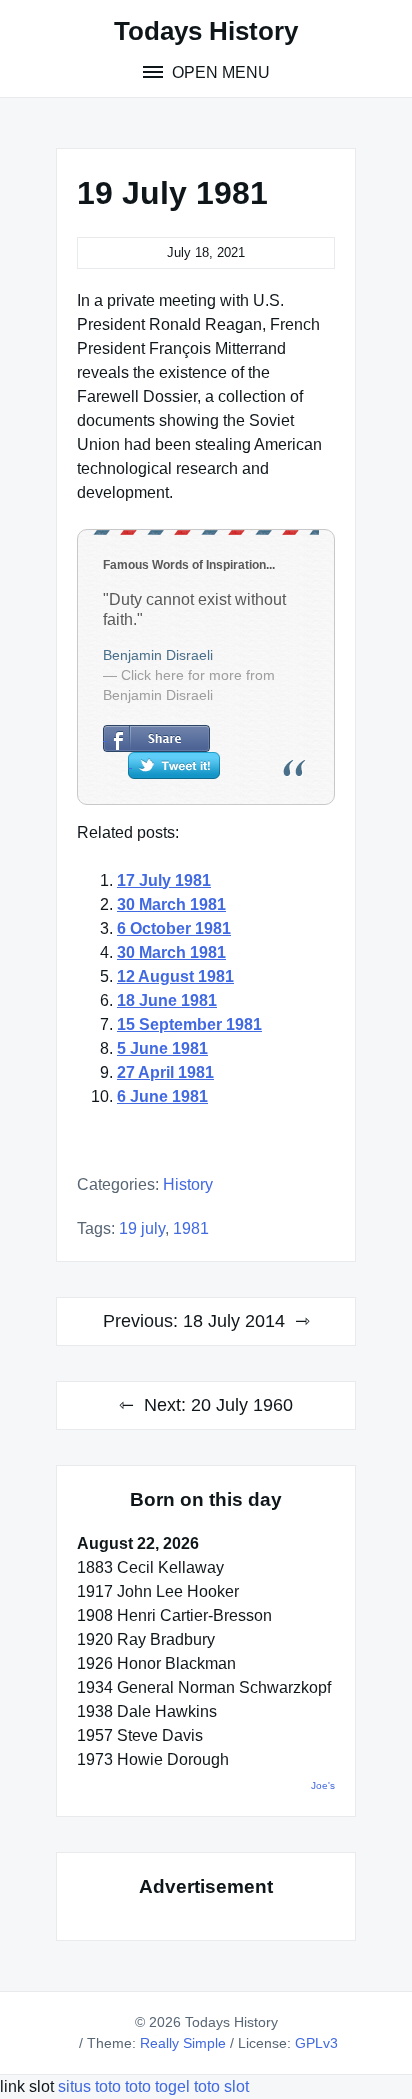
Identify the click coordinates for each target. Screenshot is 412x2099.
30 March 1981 (171, 904)
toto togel (157, 2086)
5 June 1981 (162, 1048)
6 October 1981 (174, 928)
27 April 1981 (165, 1072)
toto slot (221, 2086)
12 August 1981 (175, 976)
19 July (142, 1228)
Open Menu (219, 72)
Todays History (206, 31)
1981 (191, 1228)
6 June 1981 (162, 1096)
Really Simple (183, 2043)
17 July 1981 (164, 880)
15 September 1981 (189, 1024)
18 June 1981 (167, 1000)
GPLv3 (316, 2043)
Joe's (323, 1785)
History (188, 1184)
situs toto (91, 2086)
